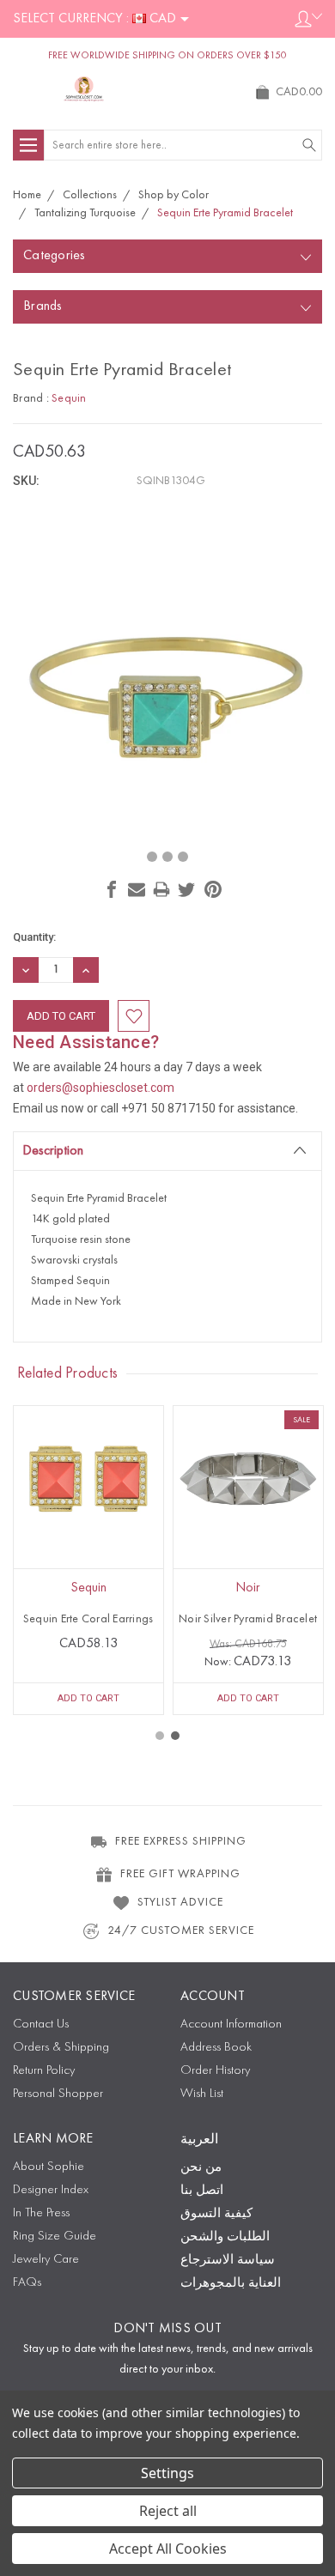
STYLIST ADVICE (180, 1902)
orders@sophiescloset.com (100, 1088)
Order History (215, 2071)
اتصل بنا (202, 2191)
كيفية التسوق (216, 2214)
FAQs (27, 2283)
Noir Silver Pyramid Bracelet (248, 1619)
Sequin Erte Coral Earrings (88, 1619)
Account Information (231, 2024)
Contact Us (41, 2024)
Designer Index (51, 2190)
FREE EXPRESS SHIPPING (181, 1841)
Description (53, 1151)
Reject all (168, 2511)
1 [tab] (160, 1736)
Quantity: (34, 937)
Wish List (202, 2094)
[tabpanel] (88, 1560)
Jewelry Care (46, 2260)
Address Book (216, 2048)
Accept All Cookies (168, 2549)
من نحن (201, 2168)
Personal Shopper (58, 2094)
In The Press (41, 2213)
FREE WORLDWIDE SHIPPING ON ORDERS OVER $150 (167, 56)
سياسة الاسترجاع (228, 2261)
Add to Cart (88, 1698)
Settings (167, 2473)
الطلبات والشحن (225, 2237)
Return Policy (44, 2071)
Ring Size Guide (55, 2237)
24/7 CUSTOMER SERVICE (181, 1930)
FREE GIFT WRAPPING (180, 1874)
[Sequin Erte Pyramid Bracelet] (152, 857)
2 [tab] (175, 1736)
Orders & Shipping (61, 2048)
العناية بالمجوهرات (231, 2284)
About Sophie (49, 2167)
